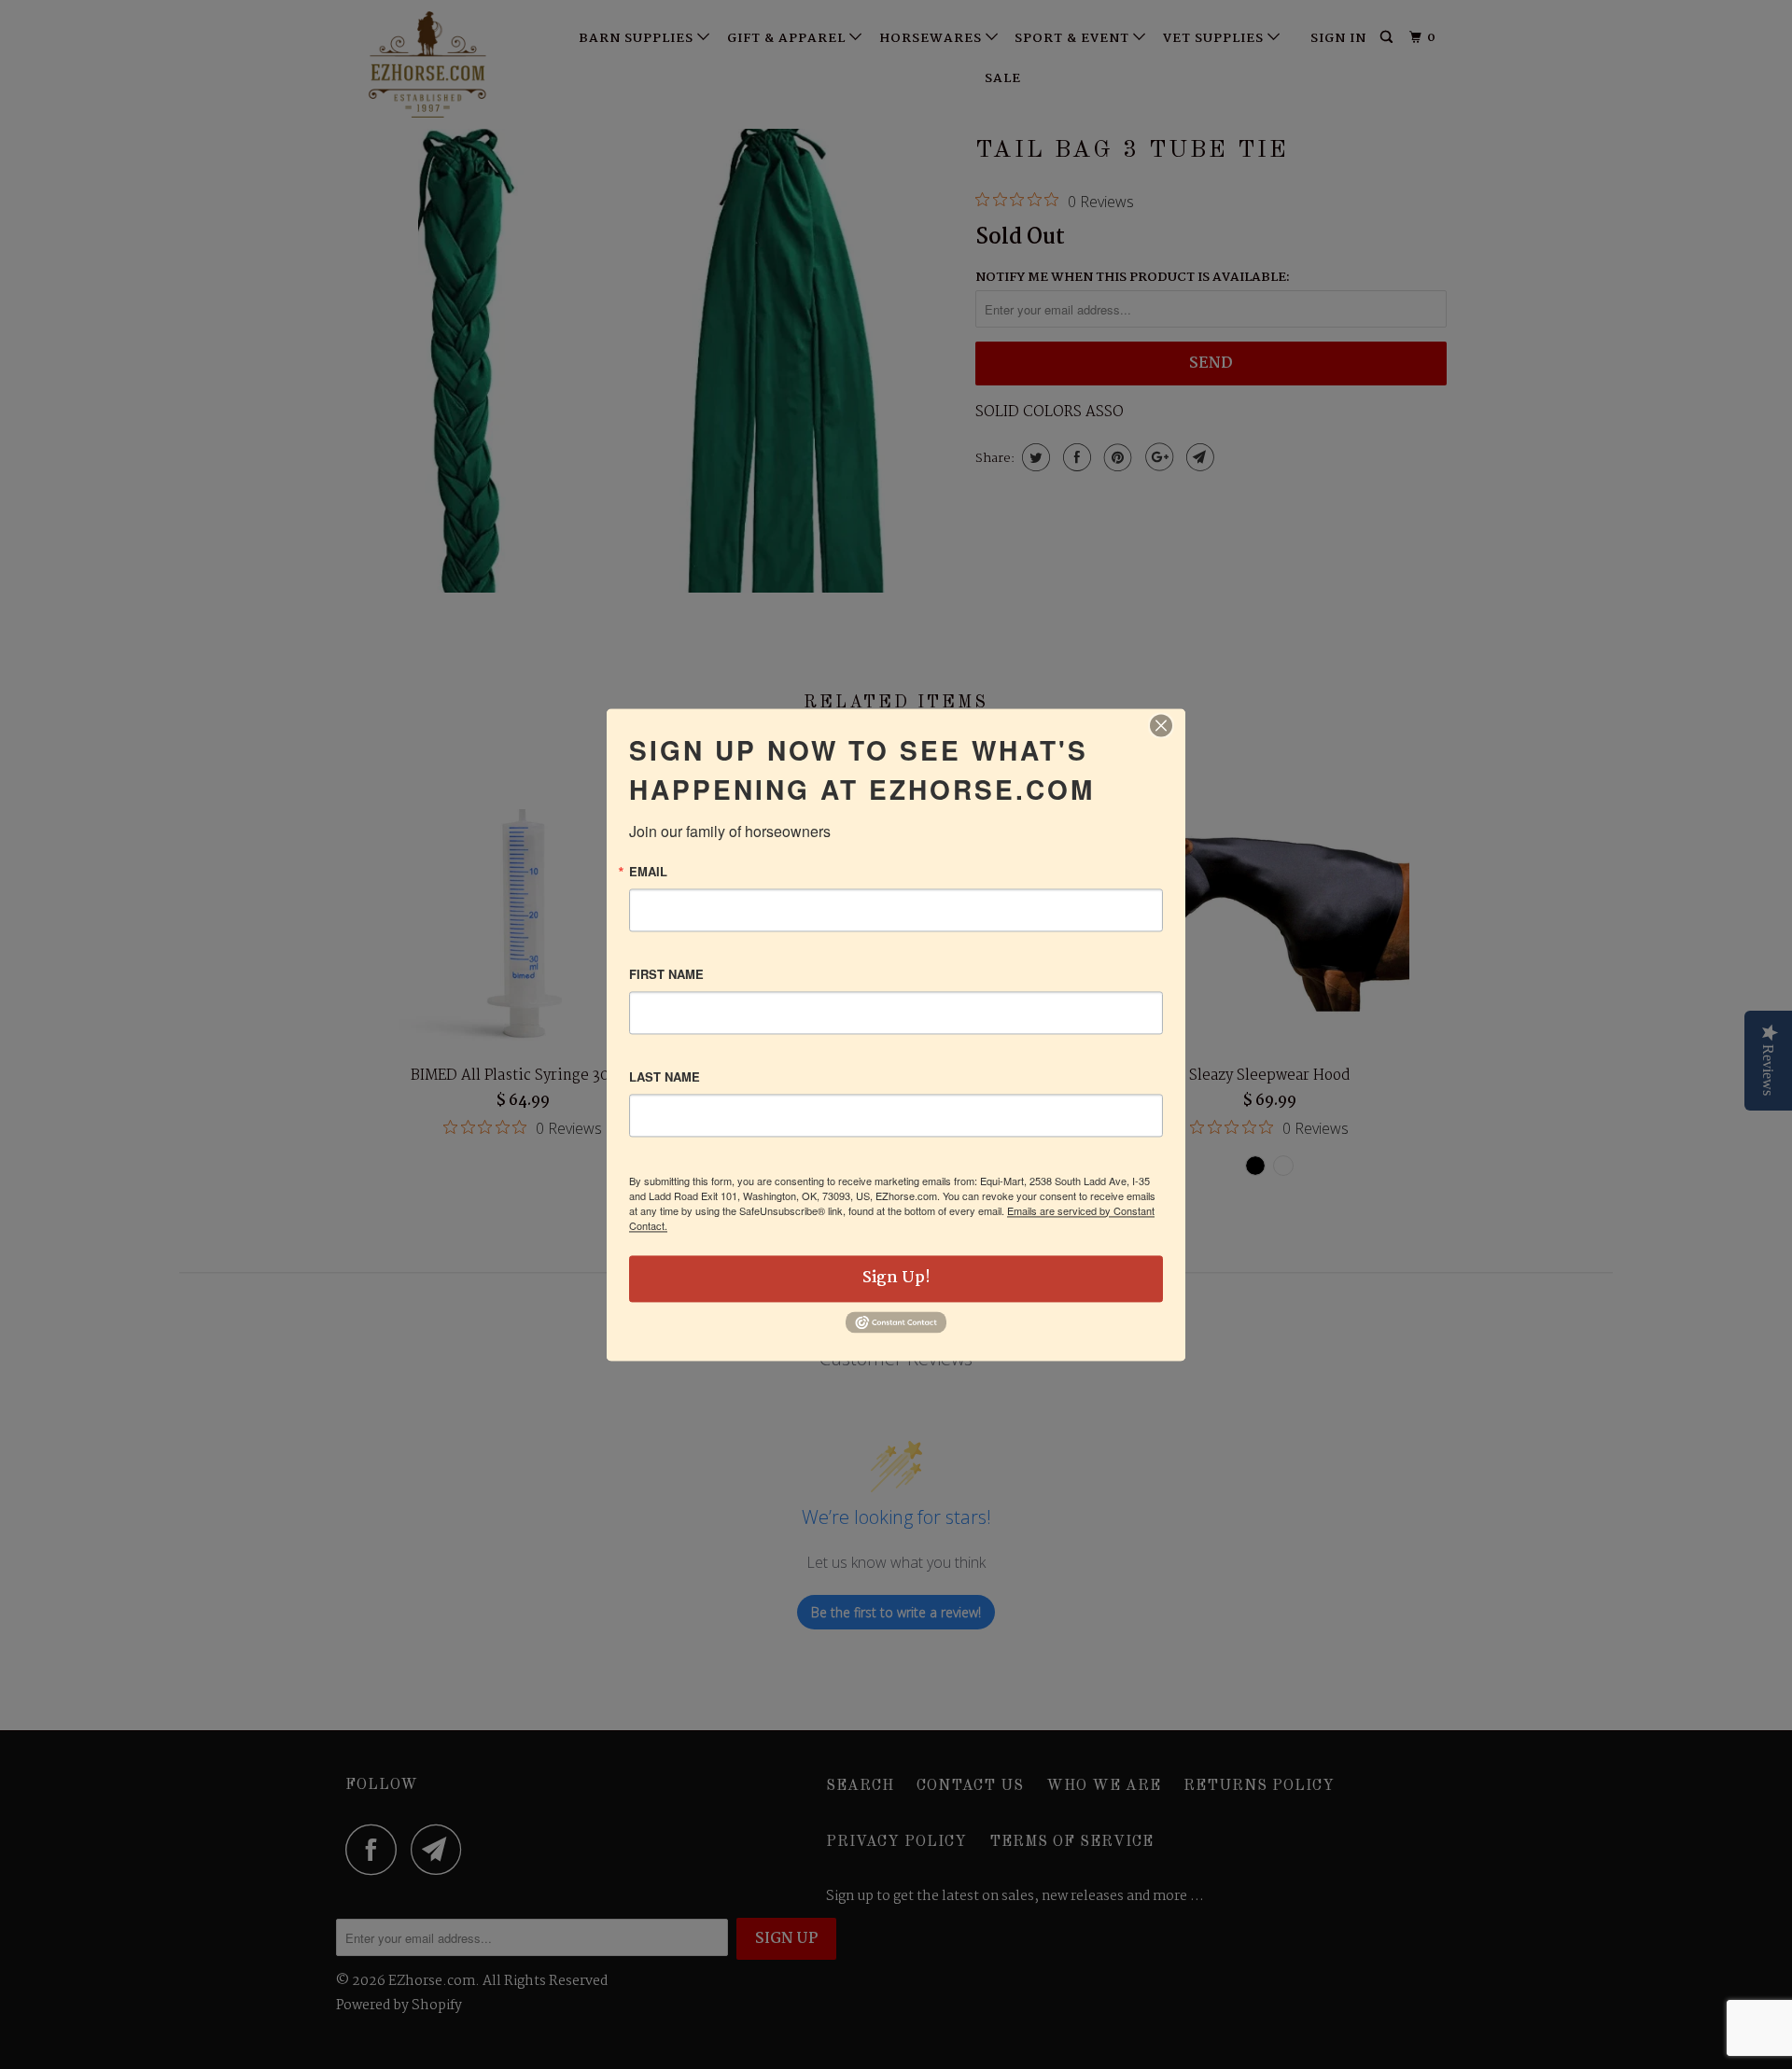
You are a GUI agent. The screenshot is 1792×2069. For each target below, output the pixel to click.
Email (648, 871)
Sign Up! (896, 1278)
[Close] (1161, 725)
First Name (666, 974)
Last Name (665, 1076)
